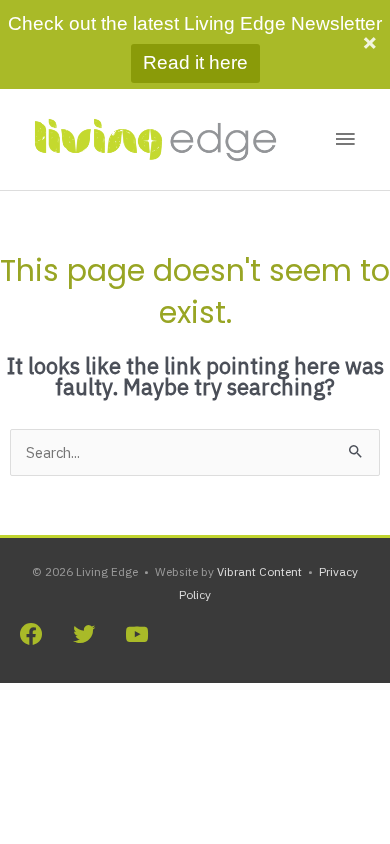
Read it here (195, 62)
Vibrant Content (259, 571)
